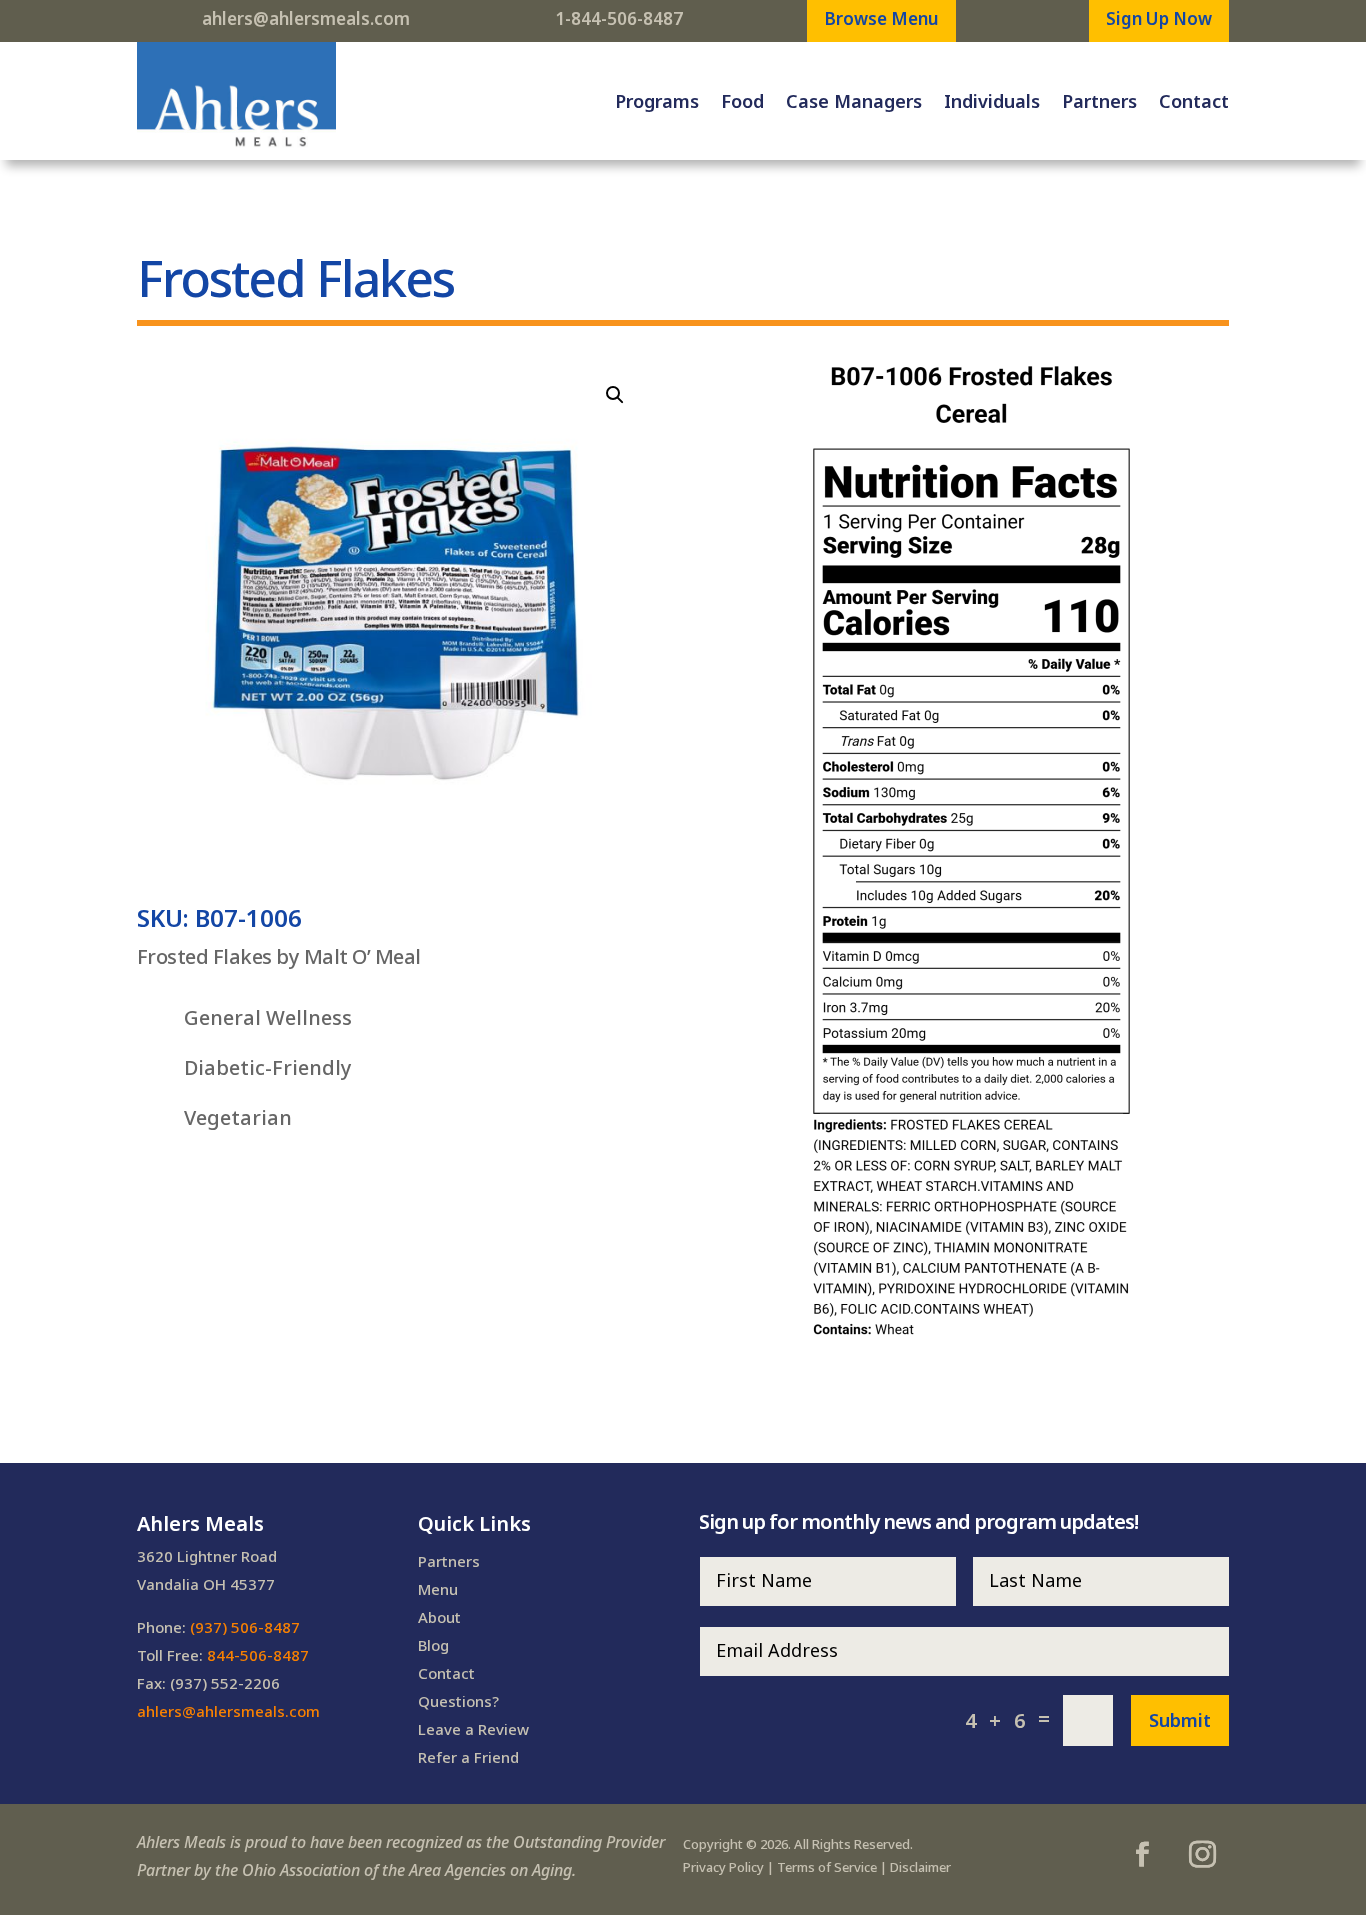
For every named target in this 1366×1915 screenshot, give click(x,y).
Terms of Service (827, 1867)
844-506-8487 (258, 1655)
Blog (433, 1645)
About (439, 1617)
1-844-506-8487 (619, 18)
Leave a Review (473, 1729)
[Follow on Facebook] (1142, 1855)
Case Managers (854, 101)
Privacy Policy (723, 1867)
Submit (1180, 1720)
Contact (1194, 101)
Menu (438, 1589)
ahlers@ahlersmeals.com (306, 18)
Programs (657, 101)
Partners (1099, 101)
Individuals (992, 101)
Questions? (458, 1701)
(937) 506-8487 (245, 1627)
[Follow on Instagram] (1202, 1855)
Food (742, 101)
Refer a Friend (468, 1757)
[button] (615, 395)
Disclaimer (920, 1867)
